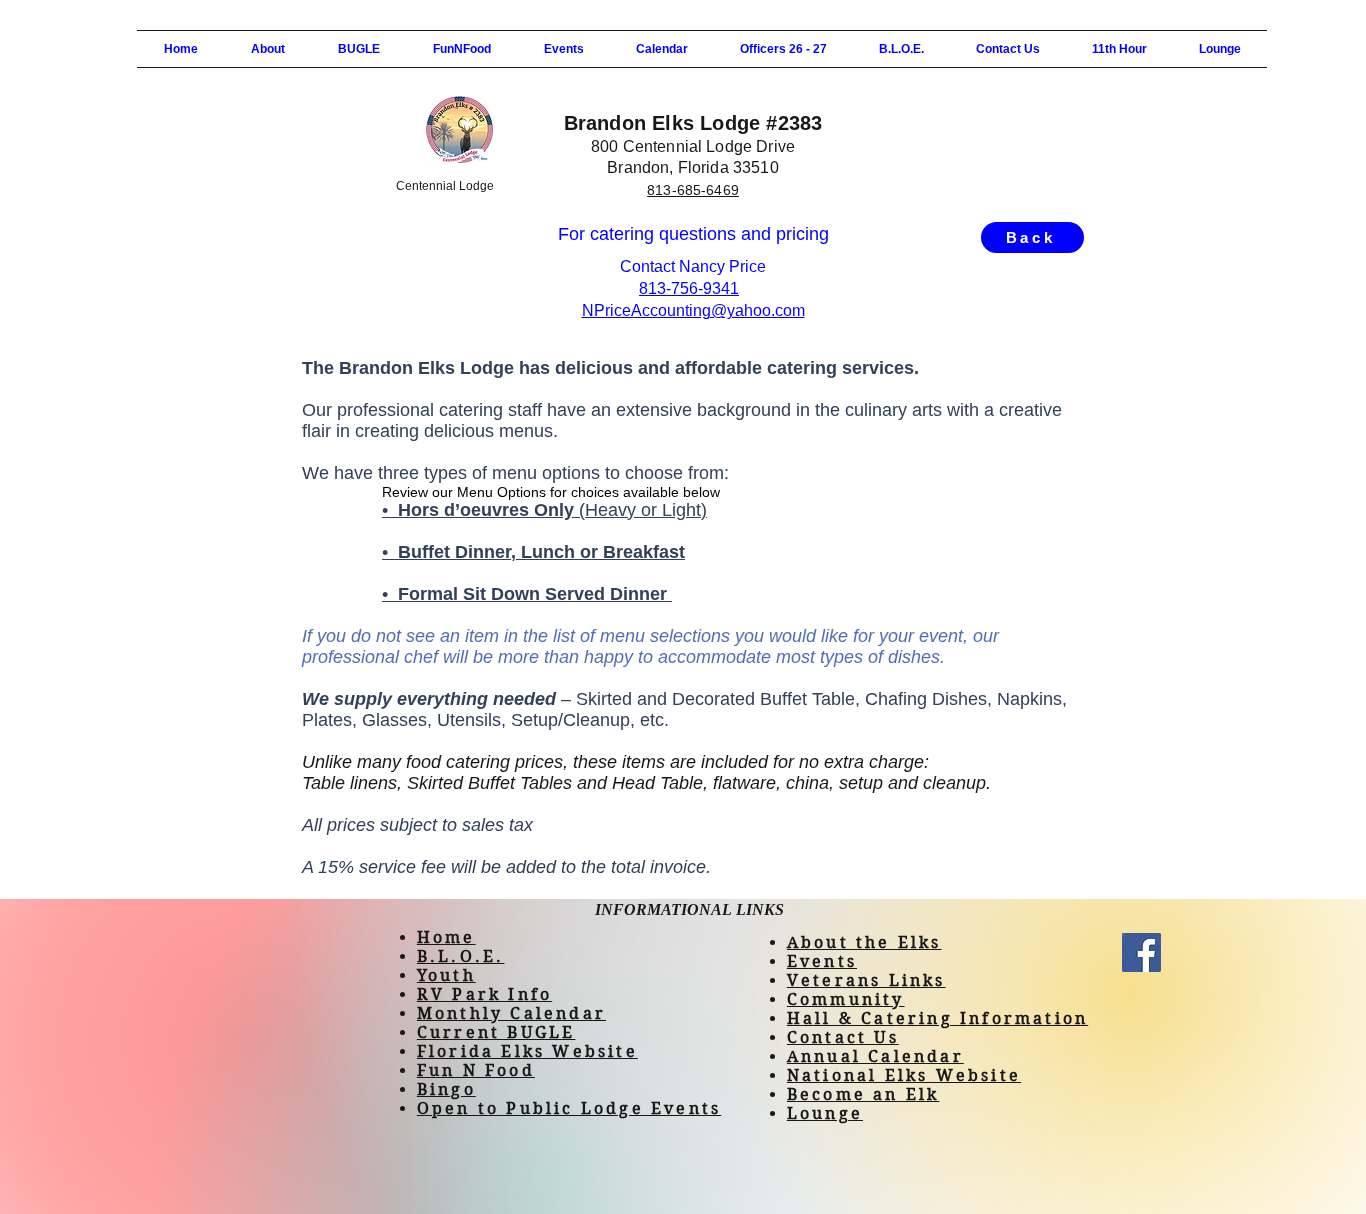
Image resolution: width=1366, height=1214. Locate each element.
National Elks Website (904, 1075)
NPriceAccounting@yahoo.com (693, 310)
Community (846, 999)
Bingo (446, 1089)
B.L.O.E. (461, 956)
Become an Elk (863, 1094)
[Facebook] (1141, 952)
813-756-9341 (689, 288)
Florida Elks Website (527, 1051)
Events (822, 961)
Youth (446, 975)
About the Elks (864, 942)
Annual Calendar (875, 1056)
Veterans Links (866, 980)
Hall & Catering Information (937, 1018)
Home (446, 937)
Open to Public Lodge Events (569, 1108)
